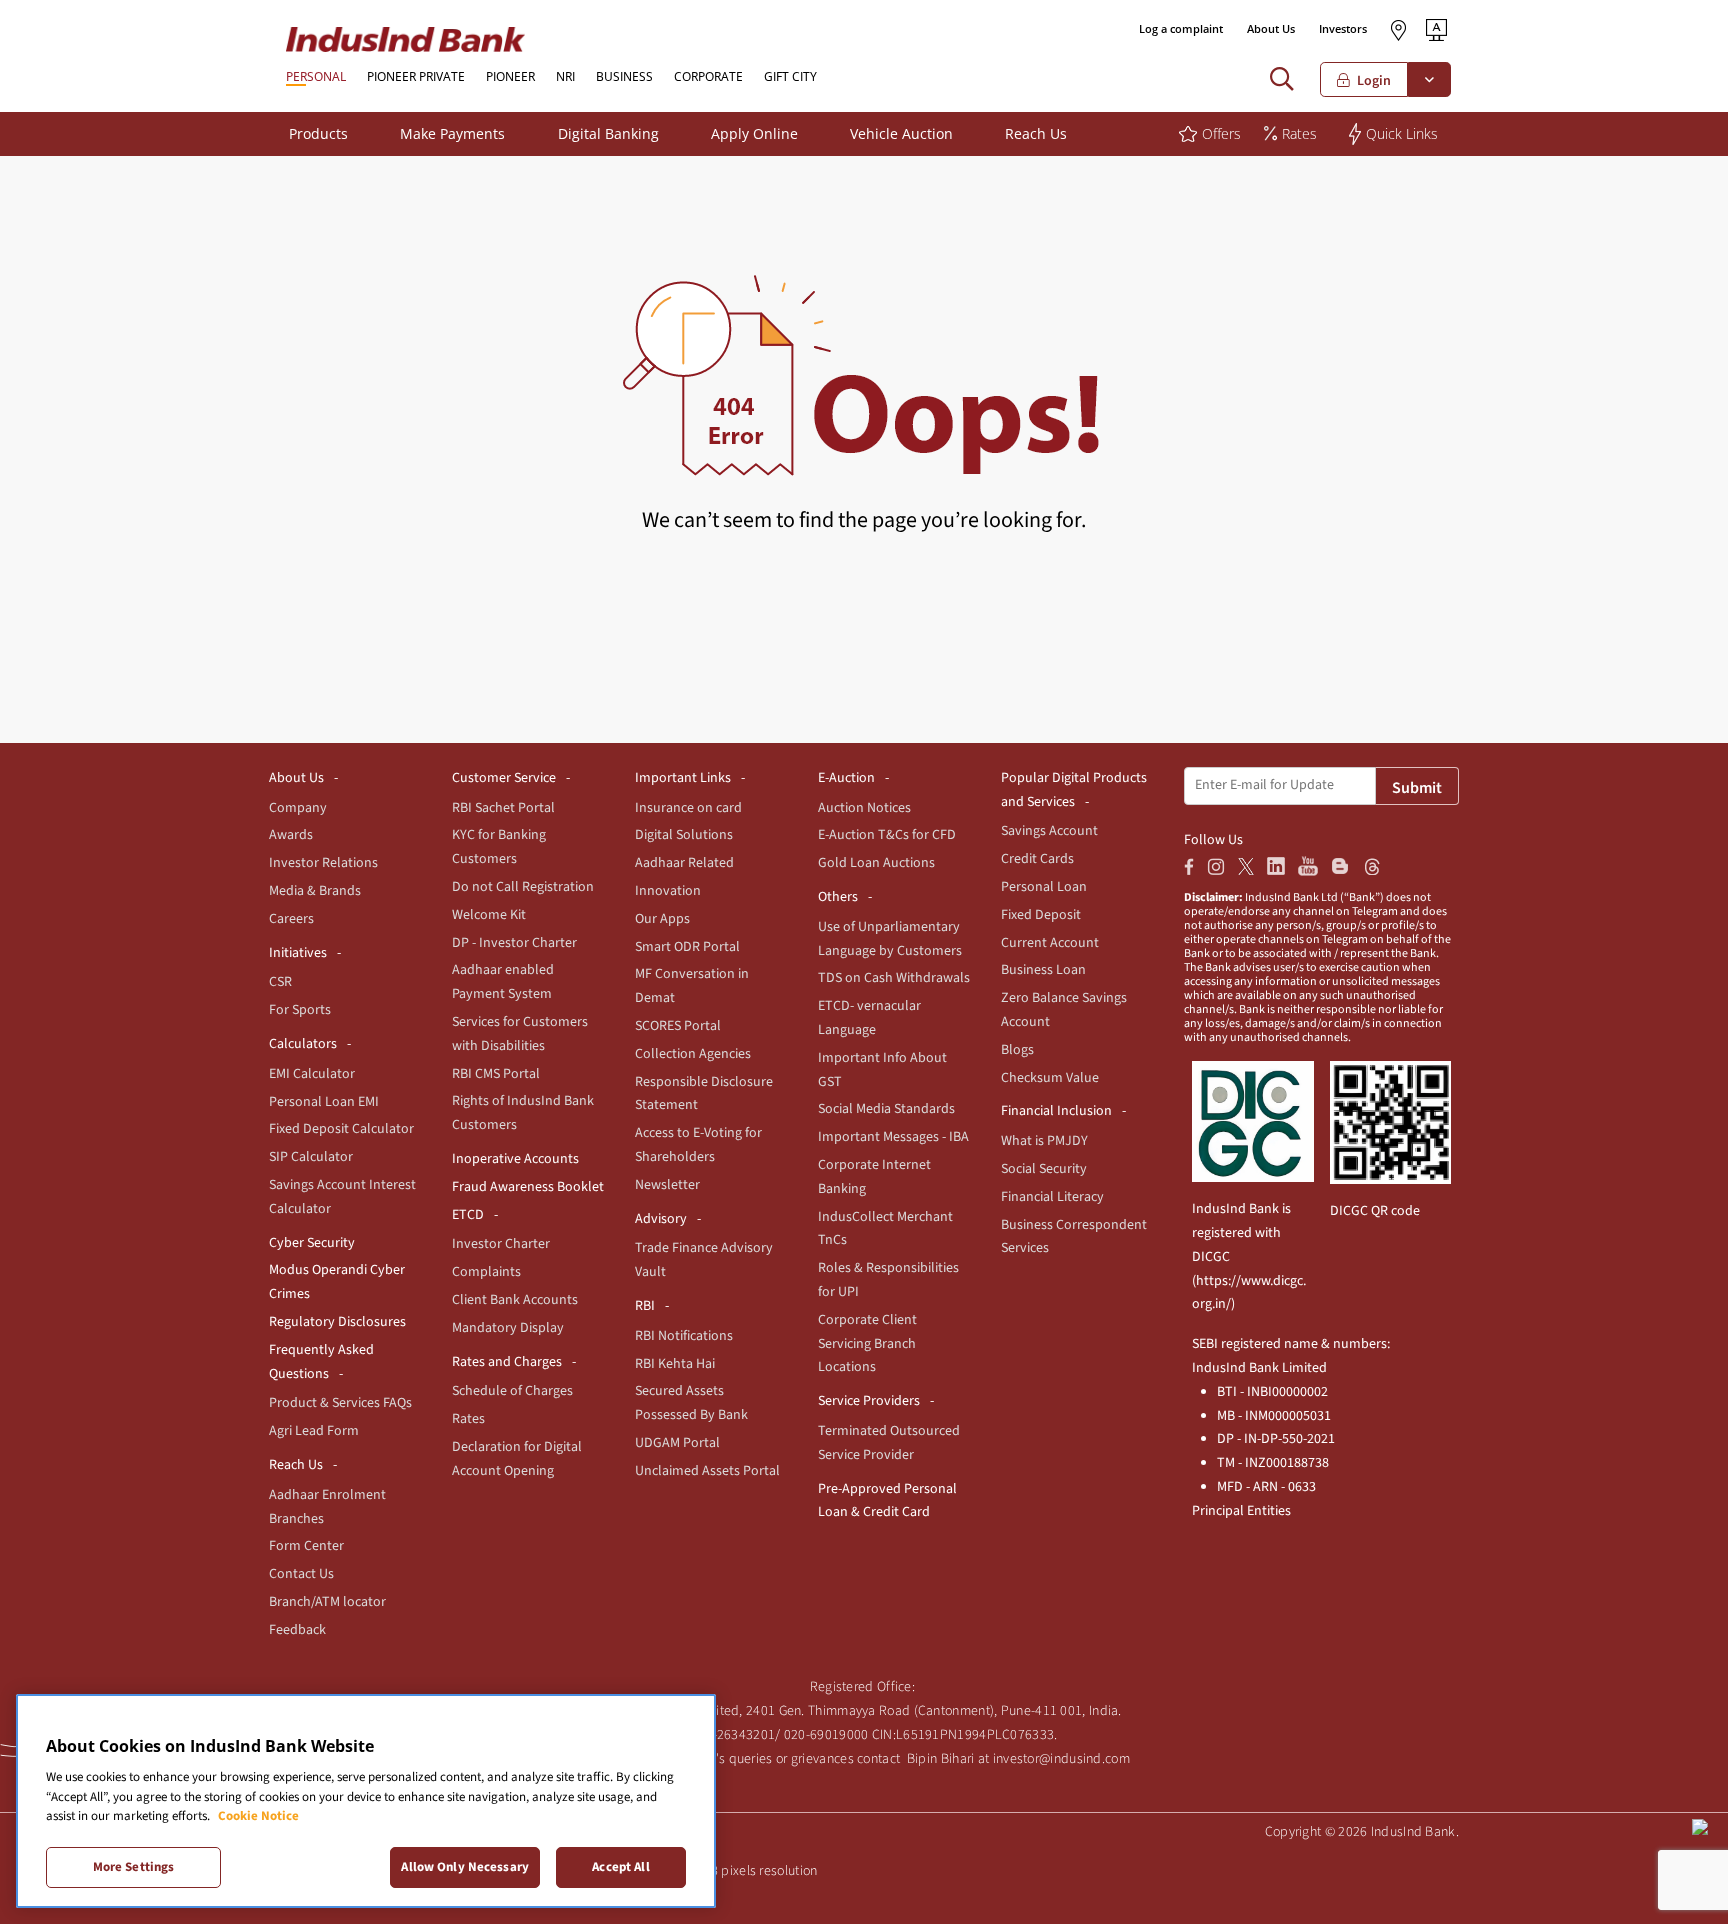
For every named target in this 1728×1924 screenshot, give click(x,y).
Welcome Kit (489, 915)
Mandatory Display (508, 1328)
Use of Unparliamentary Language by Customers (890, 939)
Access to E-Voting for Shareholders (698, 1145)
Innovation (668, 891)
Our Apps (662, 919)
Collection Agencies (693, 1054)
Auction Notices (864, 808)
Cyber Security (312, 1243)
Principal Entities (1241, 1511)
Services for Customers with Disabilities (520, 1034)
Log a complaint (1181, 28)
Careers (291, 919)
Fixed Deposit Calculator (341, 1129)
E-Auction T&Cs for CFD (887, 835)
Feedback (297, 1630)
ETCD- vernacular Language (869, 1018)
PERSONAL (316, 76)
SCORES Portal (678, 1026)
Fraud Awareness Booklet (528, 1187)
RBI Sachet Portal (503, 808)
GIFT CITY (790, 76)
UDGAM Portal (677, 1443)
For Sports (300, 1010)
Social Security (1044, 1169)
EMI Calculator (312, 1074)
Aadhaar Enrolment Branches (327, 1507)
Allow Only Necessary (465, 1866)
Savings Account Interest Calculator (342, 1197)
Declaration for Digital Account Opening (517, 1459)
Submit (1417, 788)
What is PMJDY (1044, 1141)
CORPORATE (708, 76)
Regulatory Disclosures (337, 1322)
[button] (1436, 29)
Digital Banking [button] (608, 133)
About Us (1271, 28)
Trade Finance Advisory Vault (704, 1260)
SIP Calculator (311, 1157)
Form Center (306, 1546)
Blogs (1017, 1050)
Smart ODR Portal (687, 947)
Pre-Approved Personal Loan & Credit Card (887, 1501)
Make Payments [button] (452, 133)
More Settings (134, 1866)
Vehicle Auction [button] (901, 133)
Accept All (620, 1866)
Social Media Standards (886, 1109)
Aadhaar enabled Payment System (503, 982)
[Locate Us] (1398, 30)
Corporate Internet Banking (874, 1177)
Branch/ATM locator (327, 1602)
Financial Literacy (1052, 1197)
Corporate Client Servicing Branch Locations (867, 1344)
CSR (280, 982)
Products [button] (318, 133)
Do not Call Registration (523, 887)
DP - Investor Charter (514, 943)
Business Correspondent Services (1074, 1237)
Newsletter (667, 1185)
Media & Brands (315, 891)
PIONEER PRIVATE (416, 76)
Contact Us (301, 1574)
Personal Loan (1044, 887)
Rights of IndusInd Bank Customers (523, 1113)
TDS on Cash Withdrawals (894, 978)
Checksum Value (1050, 1078)
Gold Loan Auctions (876, 863)
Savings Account (1049, 831)
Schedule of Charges (512, 1391)
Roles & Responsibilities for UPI (888, 1280)
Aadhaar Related (684, 863)
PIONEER (510, 76)
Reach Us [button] (1036, 133)
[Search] (1286, 79)
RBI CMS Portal (496, 1074)
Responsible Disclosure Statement (704, 1094)
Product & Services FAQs (340, 1403)
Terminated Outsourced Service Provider (889, 1443)
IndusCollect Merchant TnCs (885, 1229)
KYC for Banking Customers (499, 847)
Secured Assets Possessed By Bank (691, 1403)
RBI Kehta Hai (675, 1364)
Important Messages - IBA (893, 1137)
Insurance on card (688, 808)
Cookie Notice (258, 1816)
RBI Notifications (684, 1336)
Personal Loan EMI (324, 1102)
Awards (291, 835)
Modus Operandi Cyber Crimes (337, 1282)
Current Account (1050, 943)
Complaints (486, 1272)
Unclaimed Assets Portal (707, 1471)
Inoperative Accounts (515, 1159)
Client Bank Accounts (515, 1300)
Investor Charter (501, 1244)
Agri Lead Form (314, 1431)
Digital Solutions (684, 835)
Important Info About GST (882, 1070)
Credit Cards (1037, 859)
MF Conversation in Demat (692, 986)
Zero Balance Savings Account (1064, 1010)
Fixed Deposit (1041, 915)
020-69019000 (826, 1735)
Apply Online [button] (754, 133)
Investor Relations (323, 863)
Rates (468, 1419)
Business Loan (1043, 970)
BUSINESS (624, 76)
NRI (565, 76)
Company (298, 808)
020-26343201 (733, 1735)
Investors (1343, 28)
